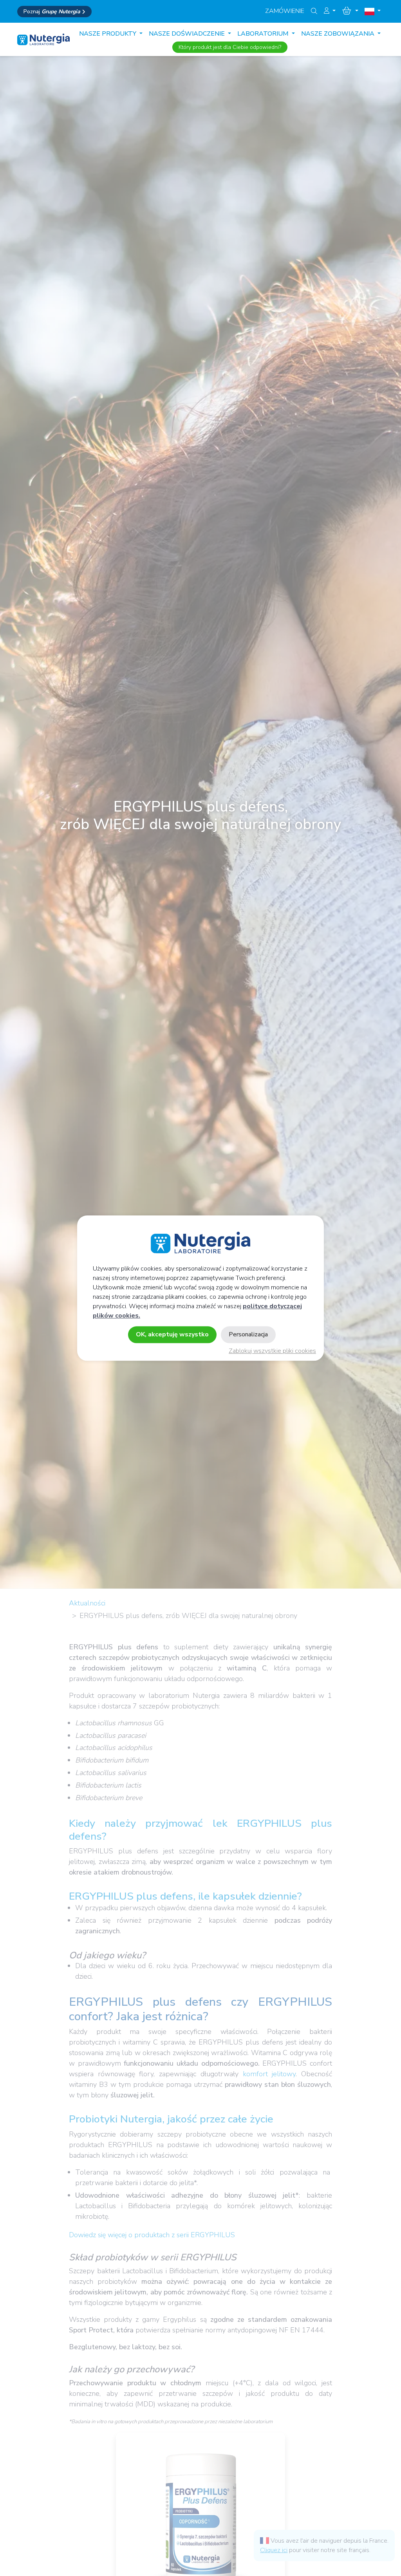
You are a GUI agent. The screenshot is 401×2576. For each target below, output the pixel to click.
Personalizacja (248, 1334)
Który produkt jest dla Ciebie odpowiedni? (230, 47)
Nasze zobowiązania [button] (339, 34)
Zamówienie (285, 11)
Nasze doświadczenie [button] (188, 34)
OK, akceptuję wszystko (172, 1334)
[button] (330, 11)
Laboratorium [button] (264, 34)
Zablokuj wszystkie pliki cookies (272, 1351)
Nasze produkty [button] (108, 34)
